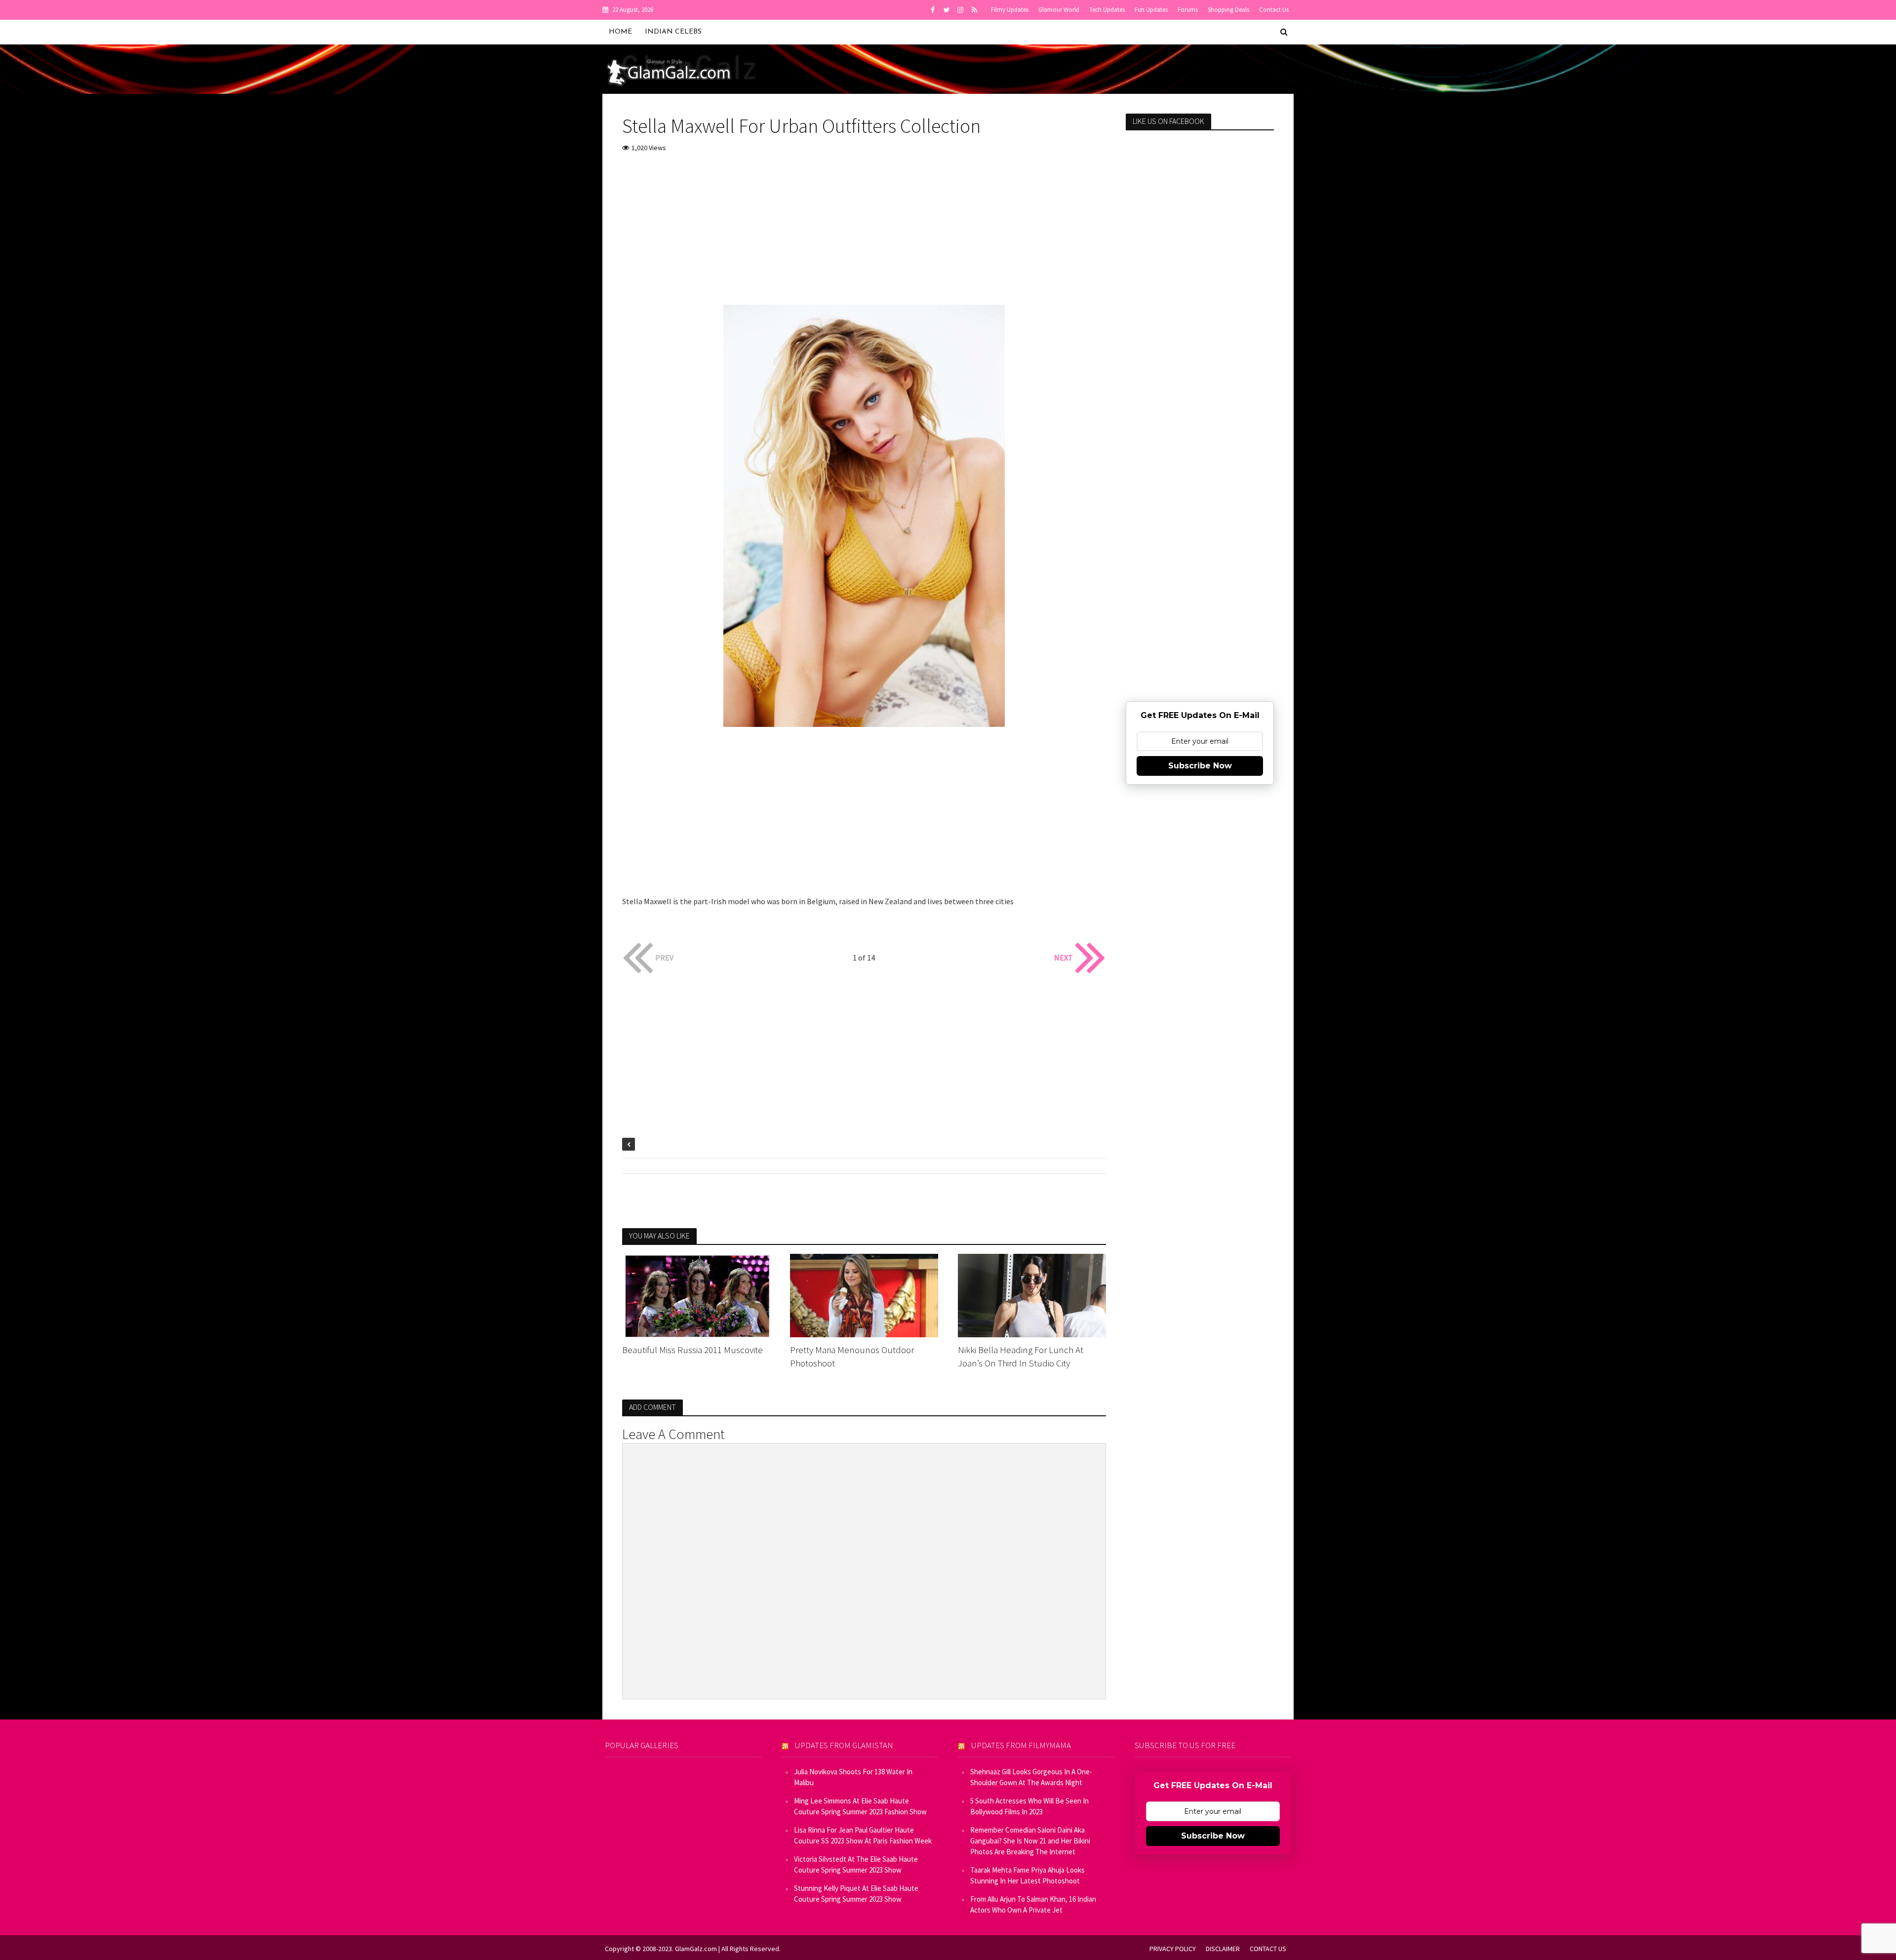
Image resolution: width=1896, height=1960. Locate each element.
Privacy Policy (1173, 1949)
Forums (1188, 10)
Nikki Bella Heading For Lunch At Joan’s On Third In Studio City (1021, 1356)
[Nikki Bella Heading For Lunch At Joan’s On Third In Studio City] (1032, 1294)
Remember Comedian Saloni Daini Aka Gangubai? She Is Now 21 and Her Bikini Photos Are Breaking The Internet (1030, 1841)
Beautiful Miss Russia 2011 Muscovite (692, 1350)
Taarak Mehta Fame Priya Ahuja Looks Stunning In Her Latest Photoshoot (1027, 1875)
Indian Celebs (673, 32)
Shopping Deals (1228, 10)
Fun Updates (1151, 10)
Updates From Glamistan (844, 1745)
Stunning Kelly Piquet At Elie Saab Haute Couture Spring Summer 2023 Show (856, 1894)
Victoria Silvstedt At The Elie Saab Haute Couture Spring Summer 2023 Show (856, 1864)
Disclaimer (1223, 1949)
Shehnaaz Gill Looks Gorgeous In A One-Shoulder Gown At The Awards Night (1031, 1777)
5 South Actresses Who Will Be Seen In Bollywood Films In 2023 (1029, 1806)
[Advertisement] (864, 236)
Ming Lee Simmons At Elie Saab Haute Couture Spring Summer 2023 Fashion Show (860, 1806)
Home (620, 32)
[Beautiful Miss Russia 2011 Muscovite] (696, 1294)
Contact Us (1274, 10)
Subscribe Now (1200, 766)
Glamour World (1059, 10)
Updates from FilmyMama (1021, 1745)
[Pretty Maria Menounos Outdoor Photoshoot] (864, 1294)
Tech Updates (1107, 10)
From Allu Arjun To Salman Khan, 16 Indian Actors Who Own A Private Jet (1033, 1904)
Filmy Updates (1010, 10)
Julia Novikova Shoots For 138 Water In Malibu (853, 1777)
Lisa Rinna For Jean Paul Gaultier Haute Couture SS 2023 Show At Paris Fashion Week (863, 1835)
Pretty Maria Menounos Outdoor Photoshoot (852, 1356)
